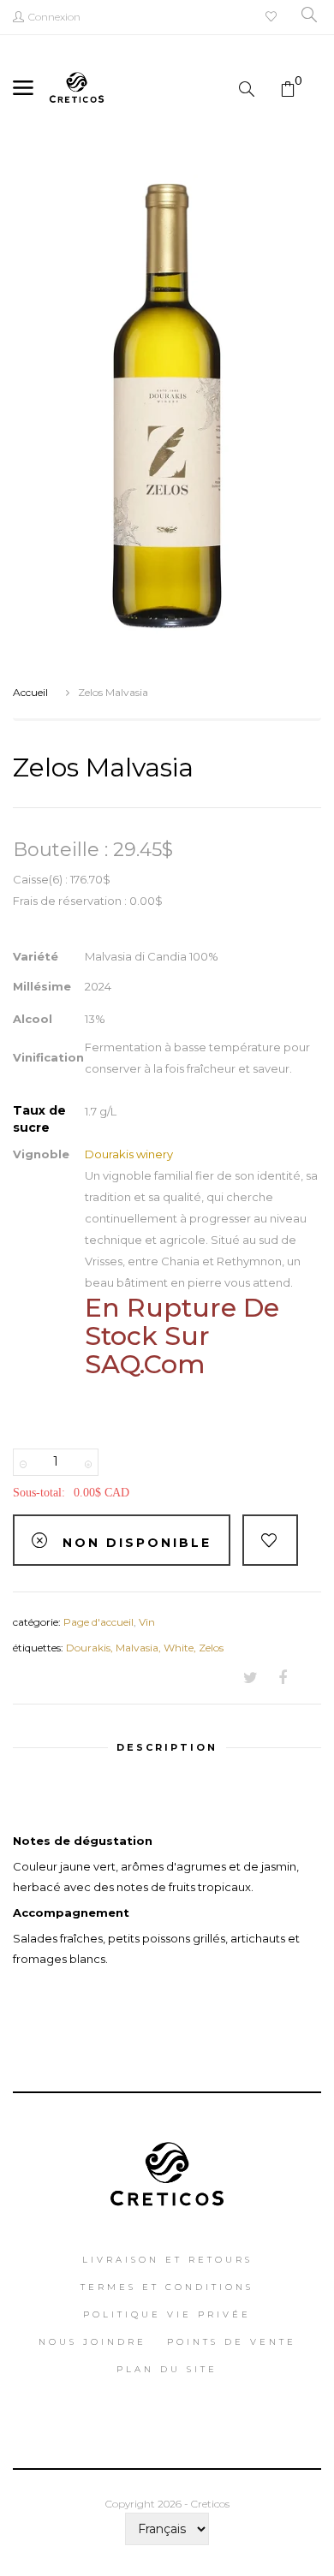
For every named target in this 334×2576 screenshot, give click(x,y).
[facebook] (283, 1679)
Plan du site (167, 2369)
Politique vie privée (167, 2314)
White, (181, 1648)
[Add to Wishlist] (270, 1540)
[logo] (77, 86)
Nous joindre (92, 2342)
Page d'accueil (98, 1622)
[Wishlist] (273, 18)
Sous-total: (39, 1493)
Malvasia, (140, 1648)
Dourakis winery (129, 1154)
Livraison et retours (167, 2260)
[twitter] (250, 1679)
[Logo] (167, 2168)
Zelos (211, 1648)
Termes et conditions (167, 2287)
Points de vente (232, 2342)
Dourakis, (91, 1648)
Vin (147, 1622)
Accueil (30, 692)
